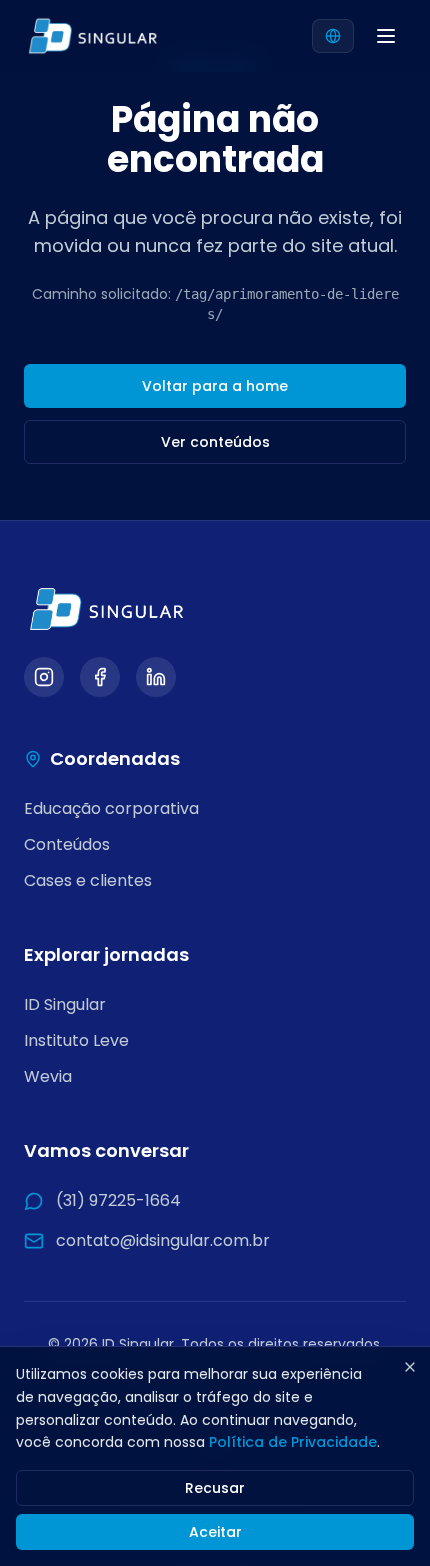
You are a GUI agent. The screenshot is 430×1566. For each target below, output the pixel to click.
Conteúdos (67, 844)
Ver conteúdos (215, 442)
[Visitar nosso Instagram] (44, 677)
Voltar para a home (215, 386)
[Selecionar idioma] (333, 36)
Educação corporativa (111, 808)
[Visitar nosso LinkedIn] (156, 677)
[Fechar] (410, 1367)
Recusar (215, 1488)
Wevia (48, 1076)
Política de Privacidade (293, 1442)
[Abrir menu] (386, 36)
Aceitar (215, 1532)
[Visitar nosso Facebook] (100, 677)
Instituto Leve (76, 1040)
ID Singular (65, 1004)
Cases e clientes (88, 880)
